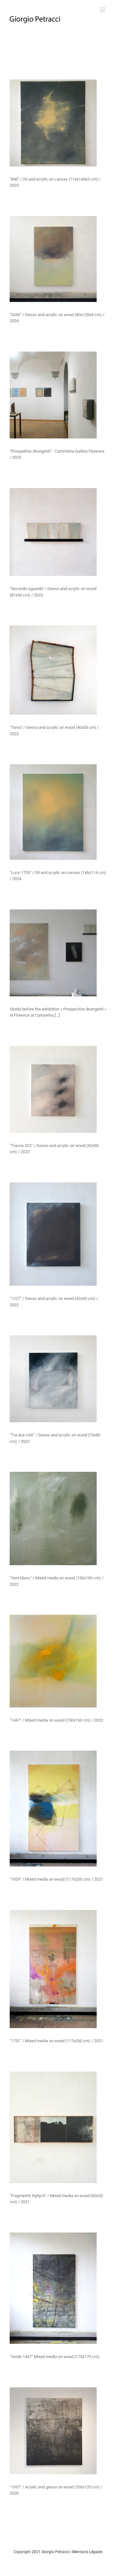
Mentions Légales (87, 2552)
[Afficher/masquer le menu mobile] (103, 10)
